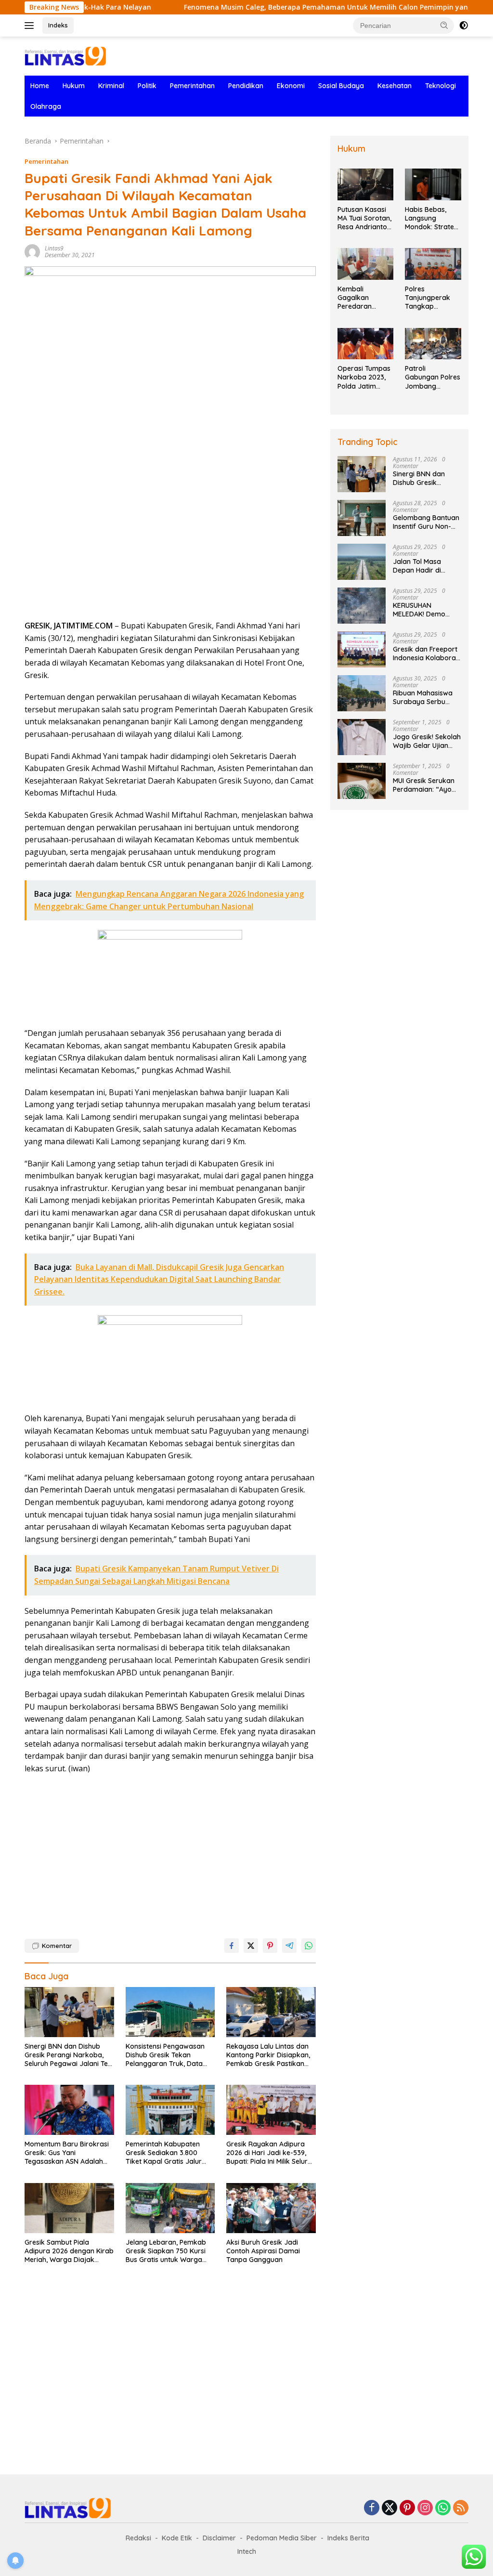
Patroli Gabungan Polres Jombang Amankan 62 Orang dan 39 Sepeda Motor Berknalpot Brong (433, 377)
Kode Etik (177, 2538)
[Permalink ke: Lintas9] (32, 251)
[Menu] (31, 26)
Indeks (58, 25)
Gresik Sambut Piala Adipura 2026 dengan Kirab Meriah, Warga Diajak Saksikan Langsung (69, 2251)
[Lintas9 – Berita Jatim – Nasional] (65, 55)
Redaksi (138, 2538)
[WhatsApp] (443, 2508)
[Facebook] (372, 2508)
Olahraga (46, 106)
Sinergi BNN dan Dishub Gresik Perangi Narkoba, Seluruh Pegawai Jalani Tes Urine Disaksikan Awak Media (68, 2055)
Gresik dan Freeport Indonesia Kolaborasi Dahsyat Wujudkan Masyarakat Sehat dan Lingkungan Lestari (427, 654)
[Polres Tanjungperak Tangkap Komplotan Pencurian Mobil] (433, 264)
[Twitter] (389, 2508)
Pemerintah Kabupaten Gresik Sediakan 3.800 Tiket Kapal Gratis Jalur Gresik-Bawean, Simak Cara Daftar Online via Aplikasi (164, 2153)
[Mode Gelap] (464, 26)
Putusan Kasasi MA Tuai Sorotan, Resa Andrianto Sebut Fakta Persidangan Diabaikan (364, 218)
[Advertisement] (170, 543)
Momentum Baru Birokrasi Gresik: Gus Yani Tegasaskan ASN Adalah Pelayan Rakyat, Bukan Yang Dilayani (67, 2153)
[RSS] (461, 2508)
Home (40, 86)
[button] (444, 25)
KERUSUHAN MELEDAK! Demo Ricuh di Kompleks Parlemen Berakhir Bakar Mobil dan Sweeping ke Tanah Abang (424, 610)
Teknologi (441, 86)
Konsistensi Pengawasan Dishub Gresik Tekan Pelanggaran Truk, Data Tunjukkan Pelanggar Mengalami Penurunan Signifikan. (165, 2055)
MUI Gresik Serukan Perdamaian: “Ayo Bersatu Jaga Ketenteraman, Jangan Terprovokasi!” (424, 785)
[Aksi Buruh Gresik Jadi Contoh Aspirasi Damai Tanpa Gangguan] (271, 2208)
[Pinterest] (407, 2508)
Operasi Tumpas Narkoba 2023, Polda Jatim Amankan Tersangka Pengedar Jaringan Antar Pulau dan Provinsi (364, 377)
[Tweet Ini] (251, 1946)
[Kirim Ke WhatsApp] (309, 1946)
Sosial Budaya (341, 86)
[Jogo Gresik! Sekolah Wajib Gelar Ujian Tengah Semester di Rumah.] (362, 737)
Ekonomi (291, 86)
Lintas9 (54, 248)
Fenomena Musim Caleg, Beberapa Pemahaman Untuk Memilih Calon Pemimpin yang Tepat (284, 7)
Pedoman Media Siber (282, 2538)
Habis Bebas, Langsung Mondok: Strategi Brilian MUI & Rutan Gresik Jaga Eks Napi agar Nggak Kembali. (432, 218)
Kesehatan (395, 86)
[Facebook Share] (232, 1946)
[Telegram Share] (289, 1946)
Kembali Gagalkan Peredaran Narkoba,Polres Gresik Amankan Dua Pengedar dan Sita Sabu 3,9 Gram (365, 298)
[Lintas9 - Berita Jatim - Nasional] (68, 2507)
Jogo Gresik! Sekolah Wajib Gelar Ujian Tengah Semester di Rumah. (427, 741)
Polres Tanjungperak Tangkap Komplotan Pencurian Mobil (430, 298)
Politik (147, 86)
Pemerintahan (192, 86)
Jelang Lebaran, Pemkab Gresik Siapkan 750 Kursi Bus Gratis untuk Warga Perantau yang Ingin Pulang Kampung (170, 2251)
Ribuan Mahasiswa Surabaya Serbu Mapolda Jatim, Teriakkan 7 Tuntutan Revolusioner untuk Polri (427, 697)
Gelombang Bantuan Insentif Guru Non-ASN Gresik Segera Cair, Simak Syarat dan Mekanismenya (426, 522)
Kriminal (111, 86)
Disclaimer (219, 2538)
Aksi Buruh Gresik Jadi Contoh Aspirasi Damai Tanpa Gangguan (263, 2251)
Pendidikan (246, 86)
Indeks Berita (348, 2538)
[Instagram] (425, 2508)
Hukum (74, 86)
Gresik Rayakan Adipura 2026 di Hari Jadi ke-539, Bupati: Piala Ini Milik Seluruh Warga (271, 2153)
